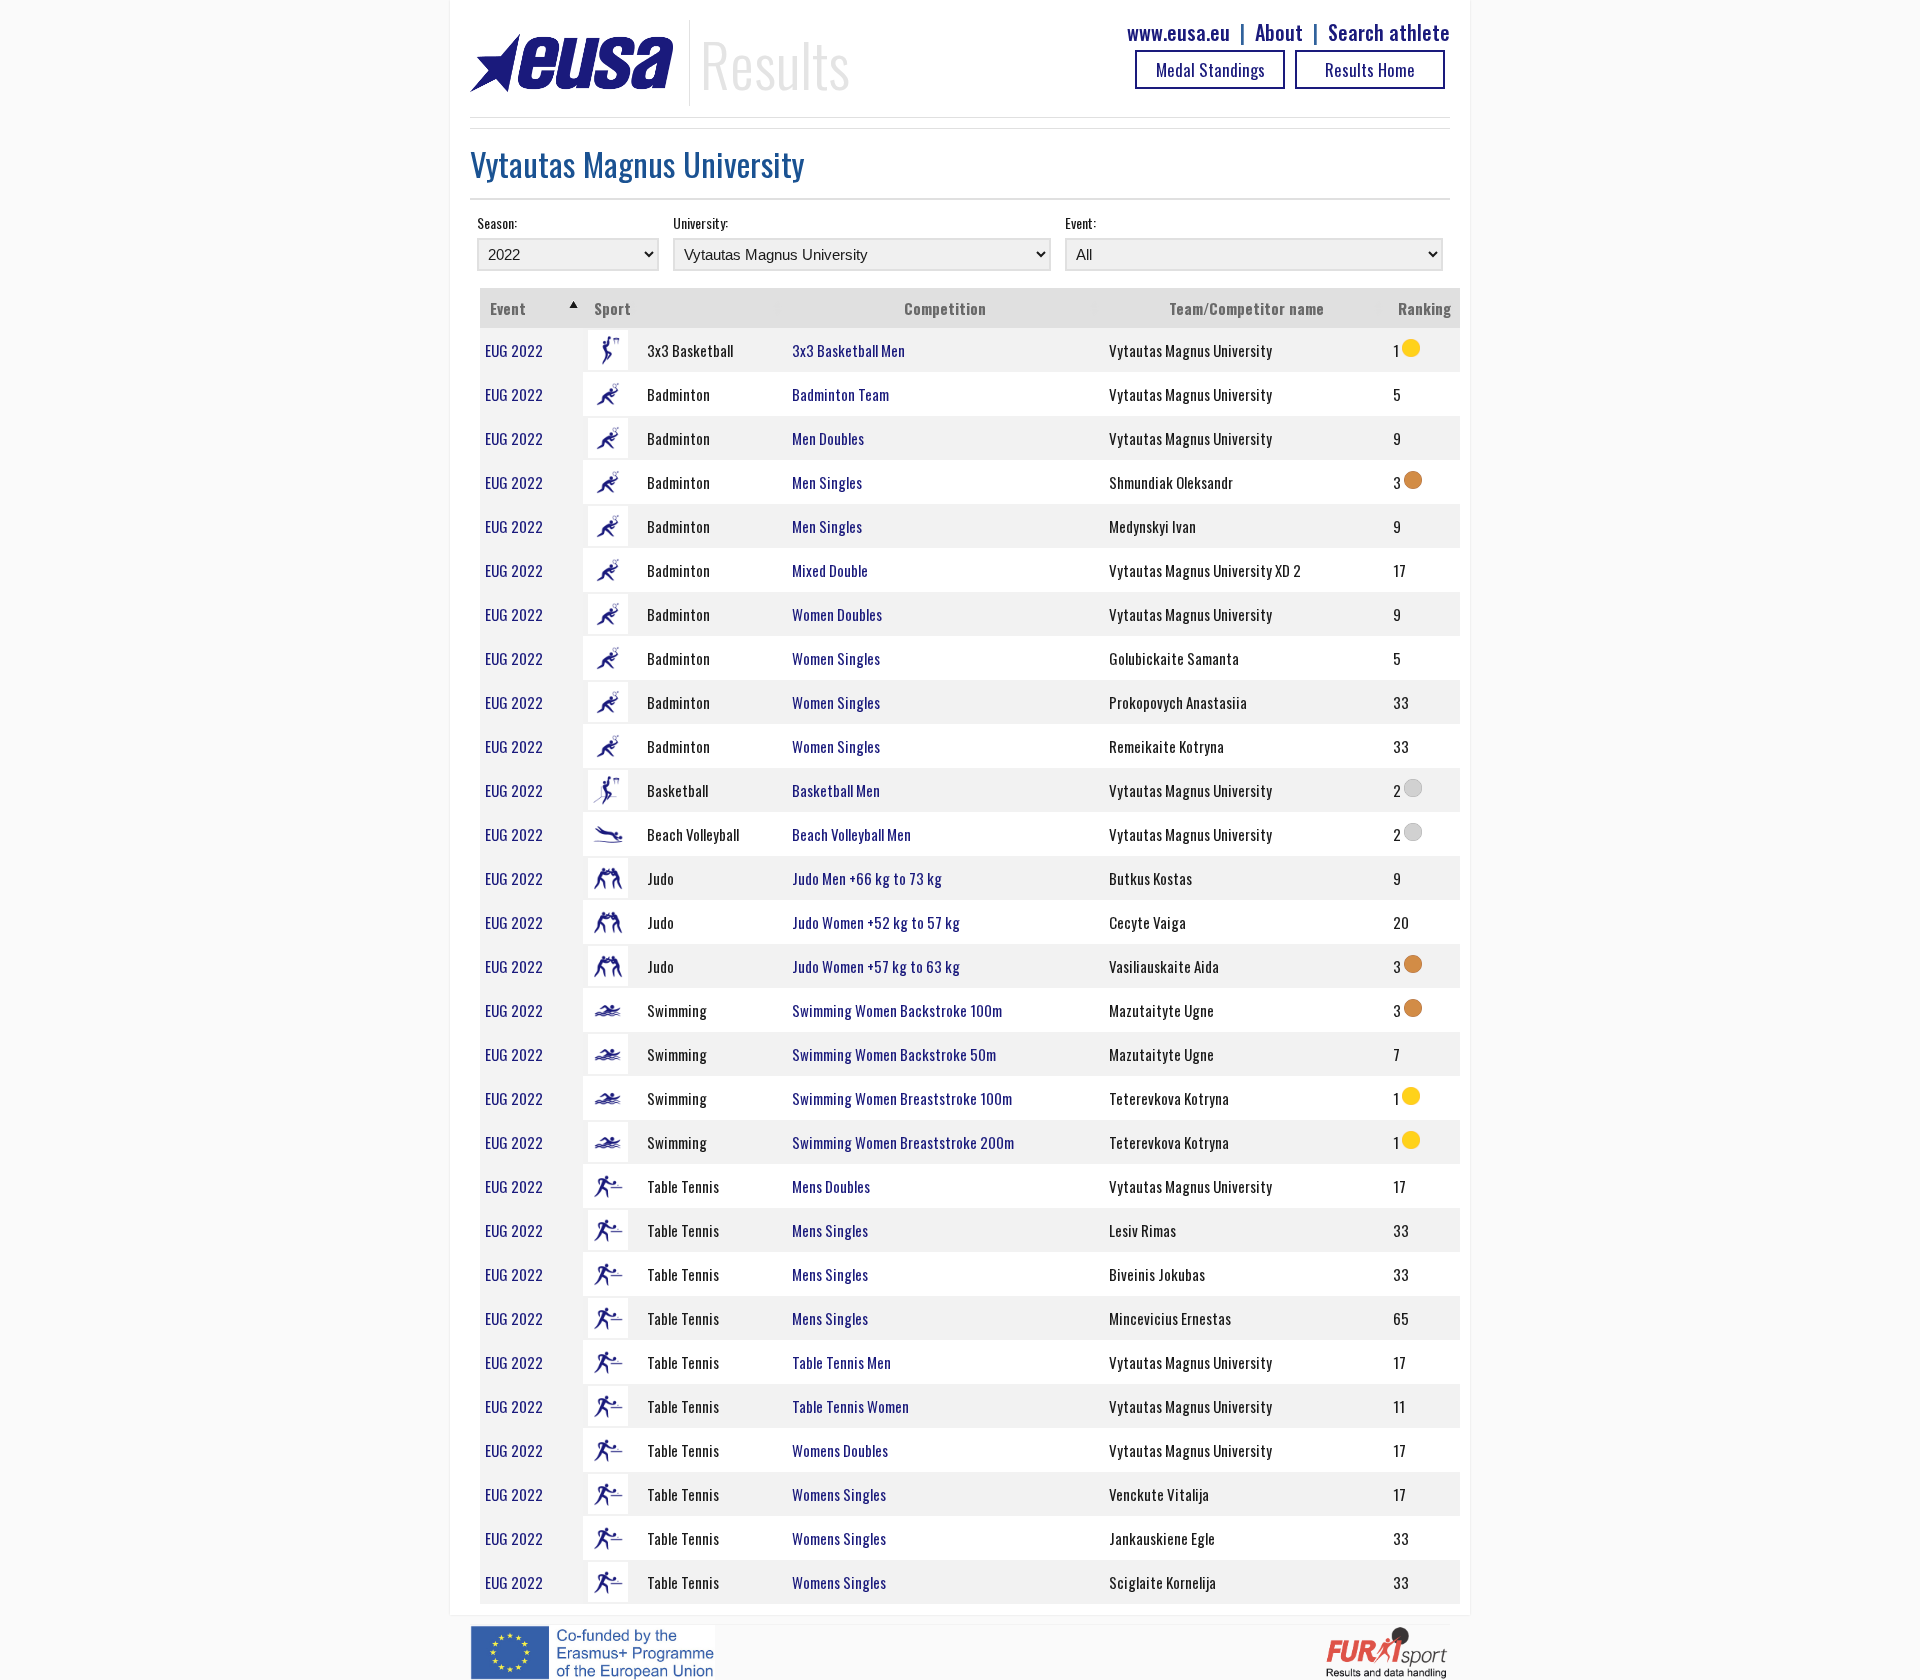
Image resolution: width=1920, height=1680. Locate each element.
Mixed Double (830, 570)
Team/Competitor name (1246, 308)
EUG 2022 (514, 350)
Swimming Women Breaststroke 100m (902, 1098)
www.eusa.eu (1178, 32)
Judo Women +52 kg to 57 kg (876, 922)
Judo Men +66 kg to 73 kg (867, 878)
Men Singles (827, 482)
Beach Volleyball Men (851, 834)
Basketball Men (836, 790)
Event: (1080, 222)
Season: (497, 222)
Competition (945, 308)
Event (508, 308)
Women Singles (836, 658)
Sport (612, 308)
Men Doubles (828, 438)
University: (700, 222)
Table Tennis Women (850, 1406)
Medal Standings (1210, 69)
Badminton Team (840, 394)
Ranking (1424, 308)
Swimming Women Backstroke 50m (894, 1054)
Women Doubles (837, 614)
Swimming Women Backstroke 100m (897, 1010)
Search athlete (1389, 32)
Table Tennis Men (841, 1362)
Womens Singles (839, 1494)
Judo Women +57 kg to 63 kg (876, 966)
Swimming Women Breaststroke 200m (903, 1142)
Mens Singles (830, 1230)
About (1279, 32)
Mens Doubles (831, 1186)
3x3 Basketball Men (848, 350)
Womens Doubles (840, 1450)
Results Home (1370, 69)
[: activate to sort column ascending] (714, 308)
